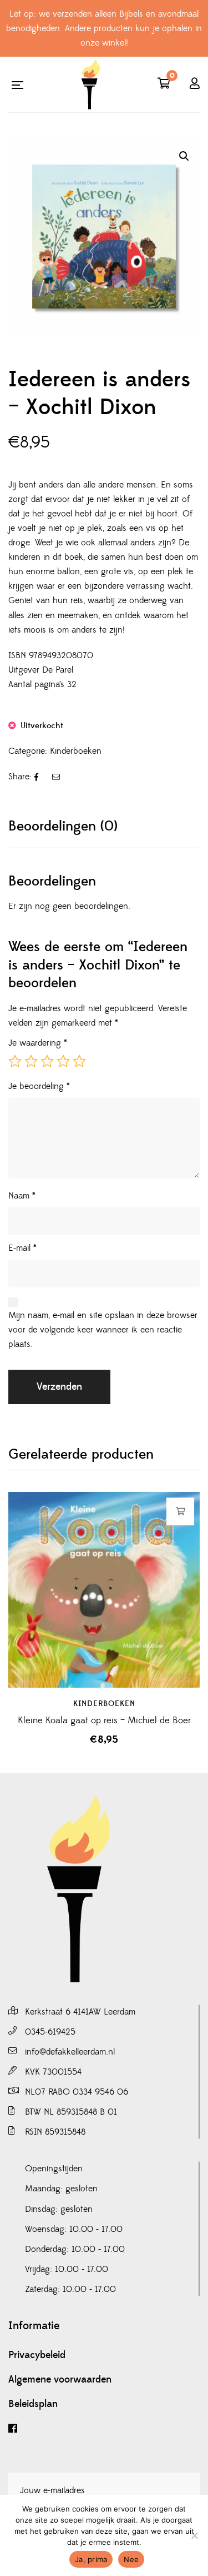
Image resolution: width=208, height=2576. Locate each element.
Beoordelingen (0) (63, 826)
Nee (131, 2559)
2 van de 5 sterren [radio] (31, 1061)
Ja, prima (91, 2559)
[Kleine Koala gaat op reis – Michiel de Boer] (104, 1590)
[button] (184, 156)
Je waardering (38, 1043)
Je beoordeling (39, 1086)
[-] (90, 84)
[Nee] (194, 2535)
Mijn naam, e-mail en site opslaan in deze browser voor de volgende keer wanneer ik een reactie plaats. (103, 1330)
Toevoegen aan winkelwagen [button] (181, 1511)
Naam (22, 1196)
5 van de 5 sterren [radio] (79, 1061)
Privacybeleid (37, 2355)
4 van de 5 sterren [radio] (63, 1061)
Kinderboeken (76, 751)
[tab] (104, 826)
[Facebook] (104, 2429)
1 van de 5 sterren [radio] (15, 1061)
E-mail (22, 1248)
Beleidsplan (33, 2404)
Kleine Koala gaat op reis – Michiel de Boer (104, 1720)
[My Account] (195, 84)
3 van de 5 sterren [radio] (47, 1061)
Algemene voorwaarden (60, 2380)
